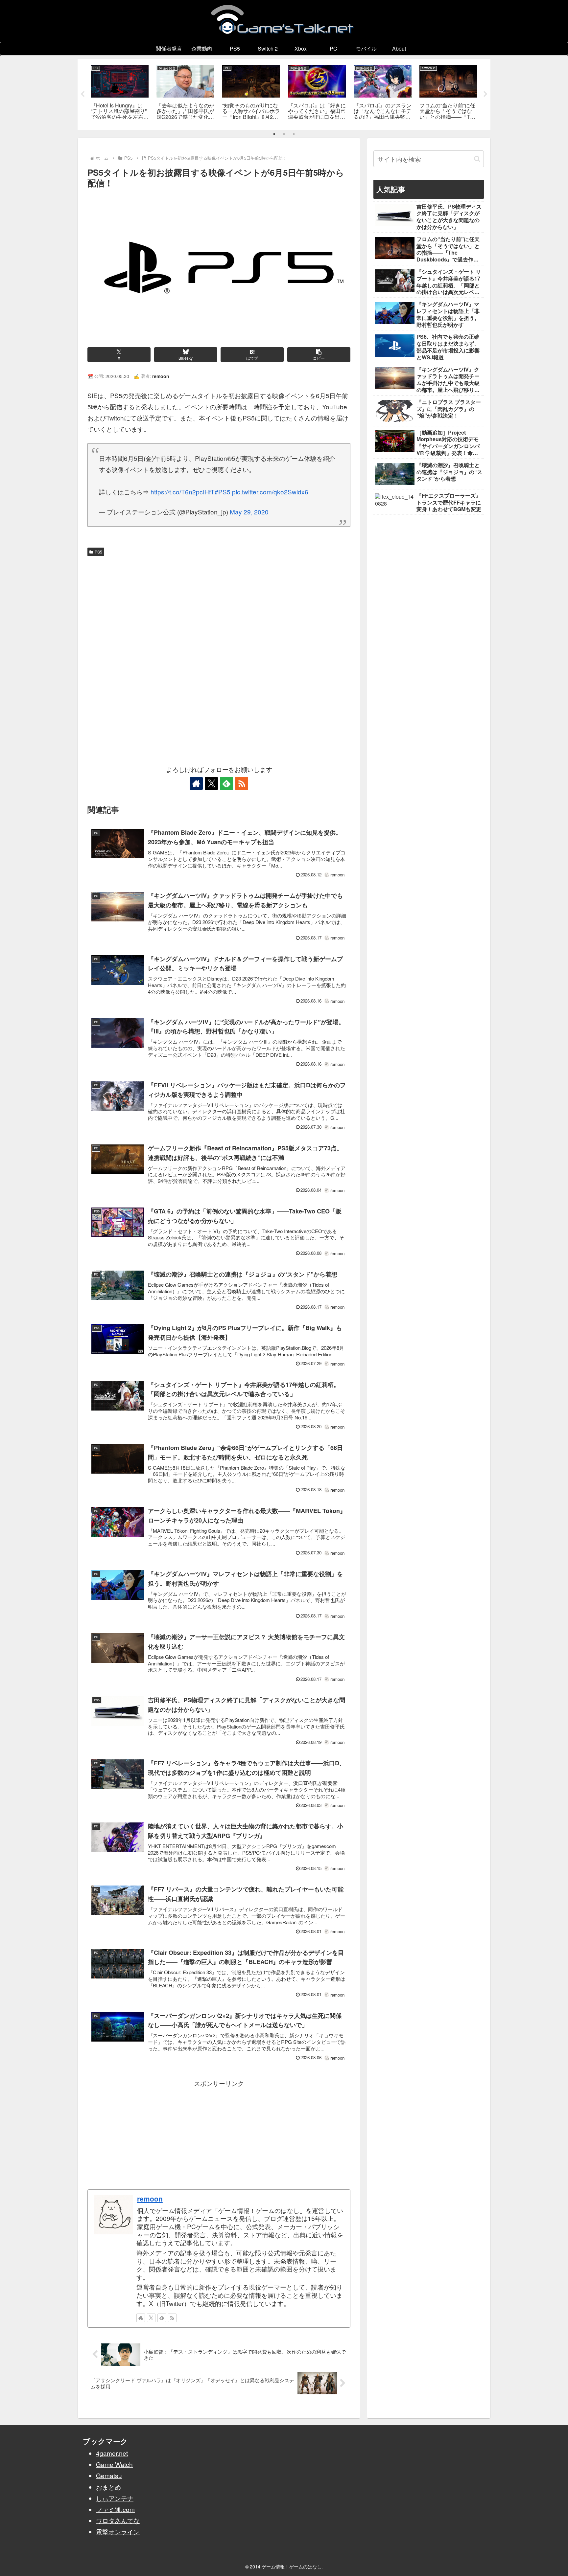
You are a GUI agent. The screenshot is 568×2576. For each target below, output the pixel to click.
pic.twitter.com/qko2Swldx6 (270, 492)
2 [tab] (284, 134)
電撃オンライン (118, 2531)
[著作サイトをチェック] (196, 783)
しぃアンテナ (115, 2498)
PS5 (98, 552)
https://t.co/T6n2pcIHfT (183, 492)
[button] (319, 355)
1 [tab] (274, 134)
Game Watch (114, 2464)
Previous (83, 94)
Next (485, 94)
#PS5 (223, 492)
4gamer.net (112, 2453)
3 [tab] (294, 134)
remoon (150, 2199)
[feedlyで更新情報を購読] (226, 783)
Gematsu (109, 2475)
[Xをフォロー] (211, 783)
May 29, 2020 (249, 512)
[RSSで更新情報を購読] (242, 783)
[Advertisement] (219, 608)
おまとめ (108, 2487)
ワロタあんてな (118, 2520)
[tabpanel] (120, 93)
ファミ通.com (115, 2509)
